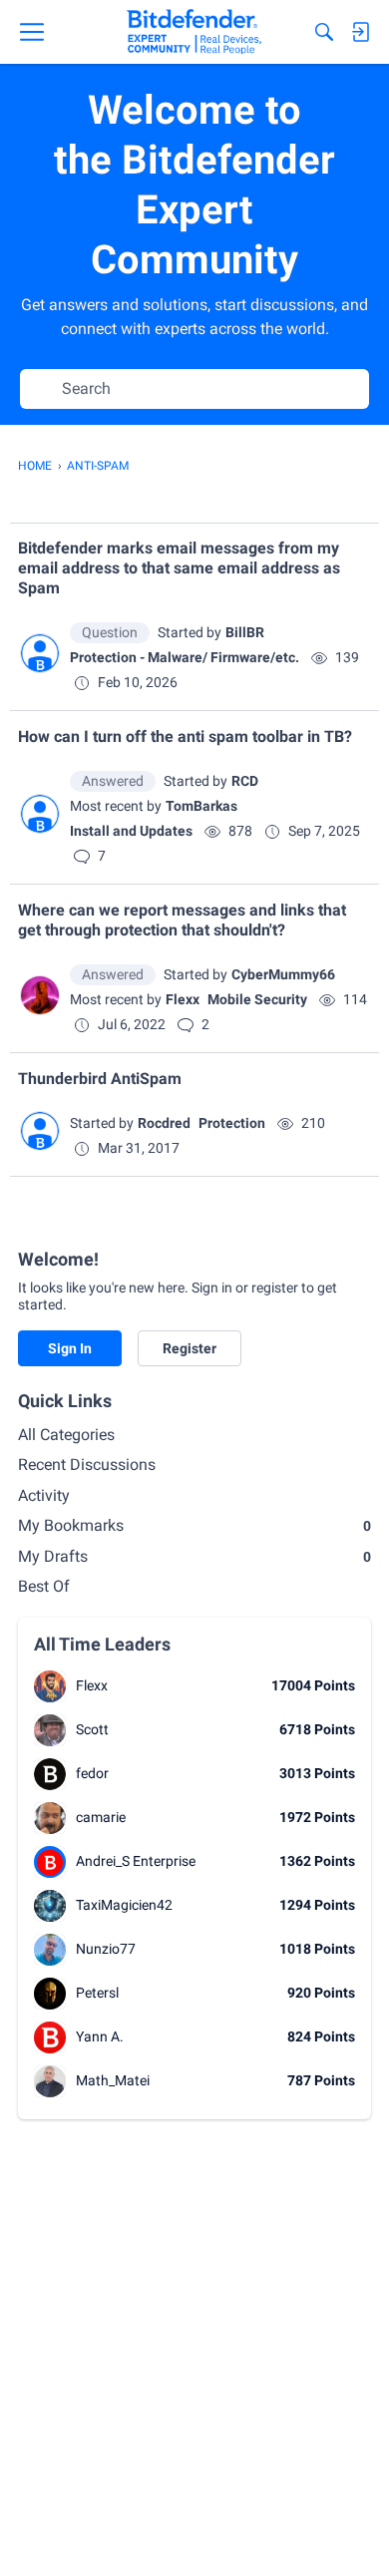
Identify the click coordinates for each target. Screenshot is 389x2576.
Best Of (44, 1586)
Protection (232, 1123)
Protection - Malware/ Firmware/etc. (185, 657)
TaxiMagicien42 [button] (124, 1905)
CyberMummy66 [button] (283, 974)
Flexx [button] (183, 999)
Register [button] (190, 1348)
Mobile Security (257, 999)
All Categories (66, 1435)
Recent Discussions (87, 1465)
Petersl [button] (97, 1993)
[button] (40, 653)
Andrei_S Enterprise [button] (136, 1861)
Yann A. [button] (100, 2036)
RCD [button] (245, 781)
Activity (44, 1495)
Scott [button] (92, 1729)
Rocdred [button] (164, 1123)
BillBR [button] (245, 632)
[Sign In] (360, 32)
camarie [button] (101, 1817)
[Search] (324, 32)
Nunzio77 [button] (106, 1949)
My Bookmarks (194, 1525)
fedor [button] (92, 1773)
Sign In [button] (70, 1348)
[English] (194, 32)
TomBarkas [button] (201, 806)
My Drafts (194, 1556)
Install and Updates (131, 831)
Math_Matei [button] (113, 2080)
